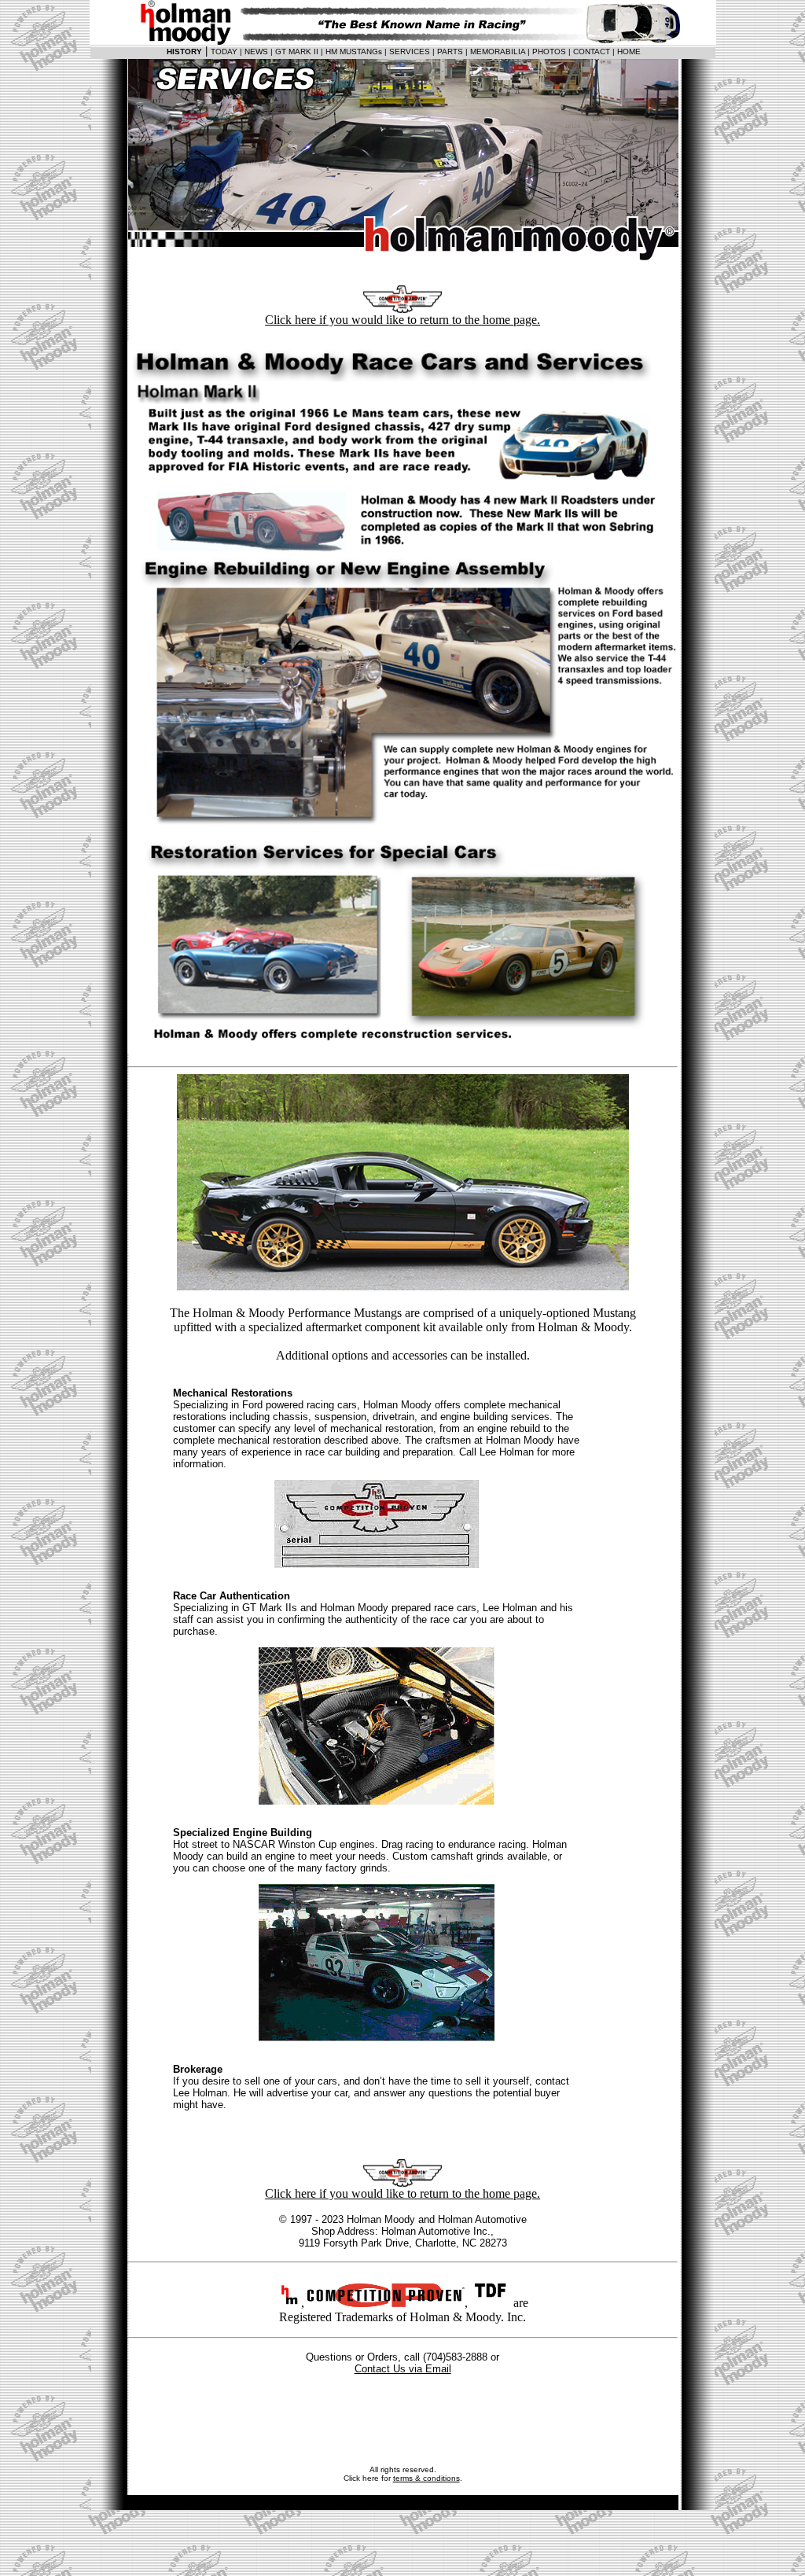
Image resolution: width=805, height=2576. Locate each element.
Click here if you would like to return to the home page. (402, 320)
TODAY (224, 52)
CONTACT (592, 52)
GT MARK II (297, 52)
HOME (629, 52)
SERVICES (410, 52)
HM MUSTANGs (354, 52)
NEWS (256, 52)
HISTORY (184, 52)
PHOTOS (549, 52)
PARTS (450, 52)
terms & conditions (426, 2478)
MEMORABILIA (498, 52)
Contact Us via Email (403, 2369)
